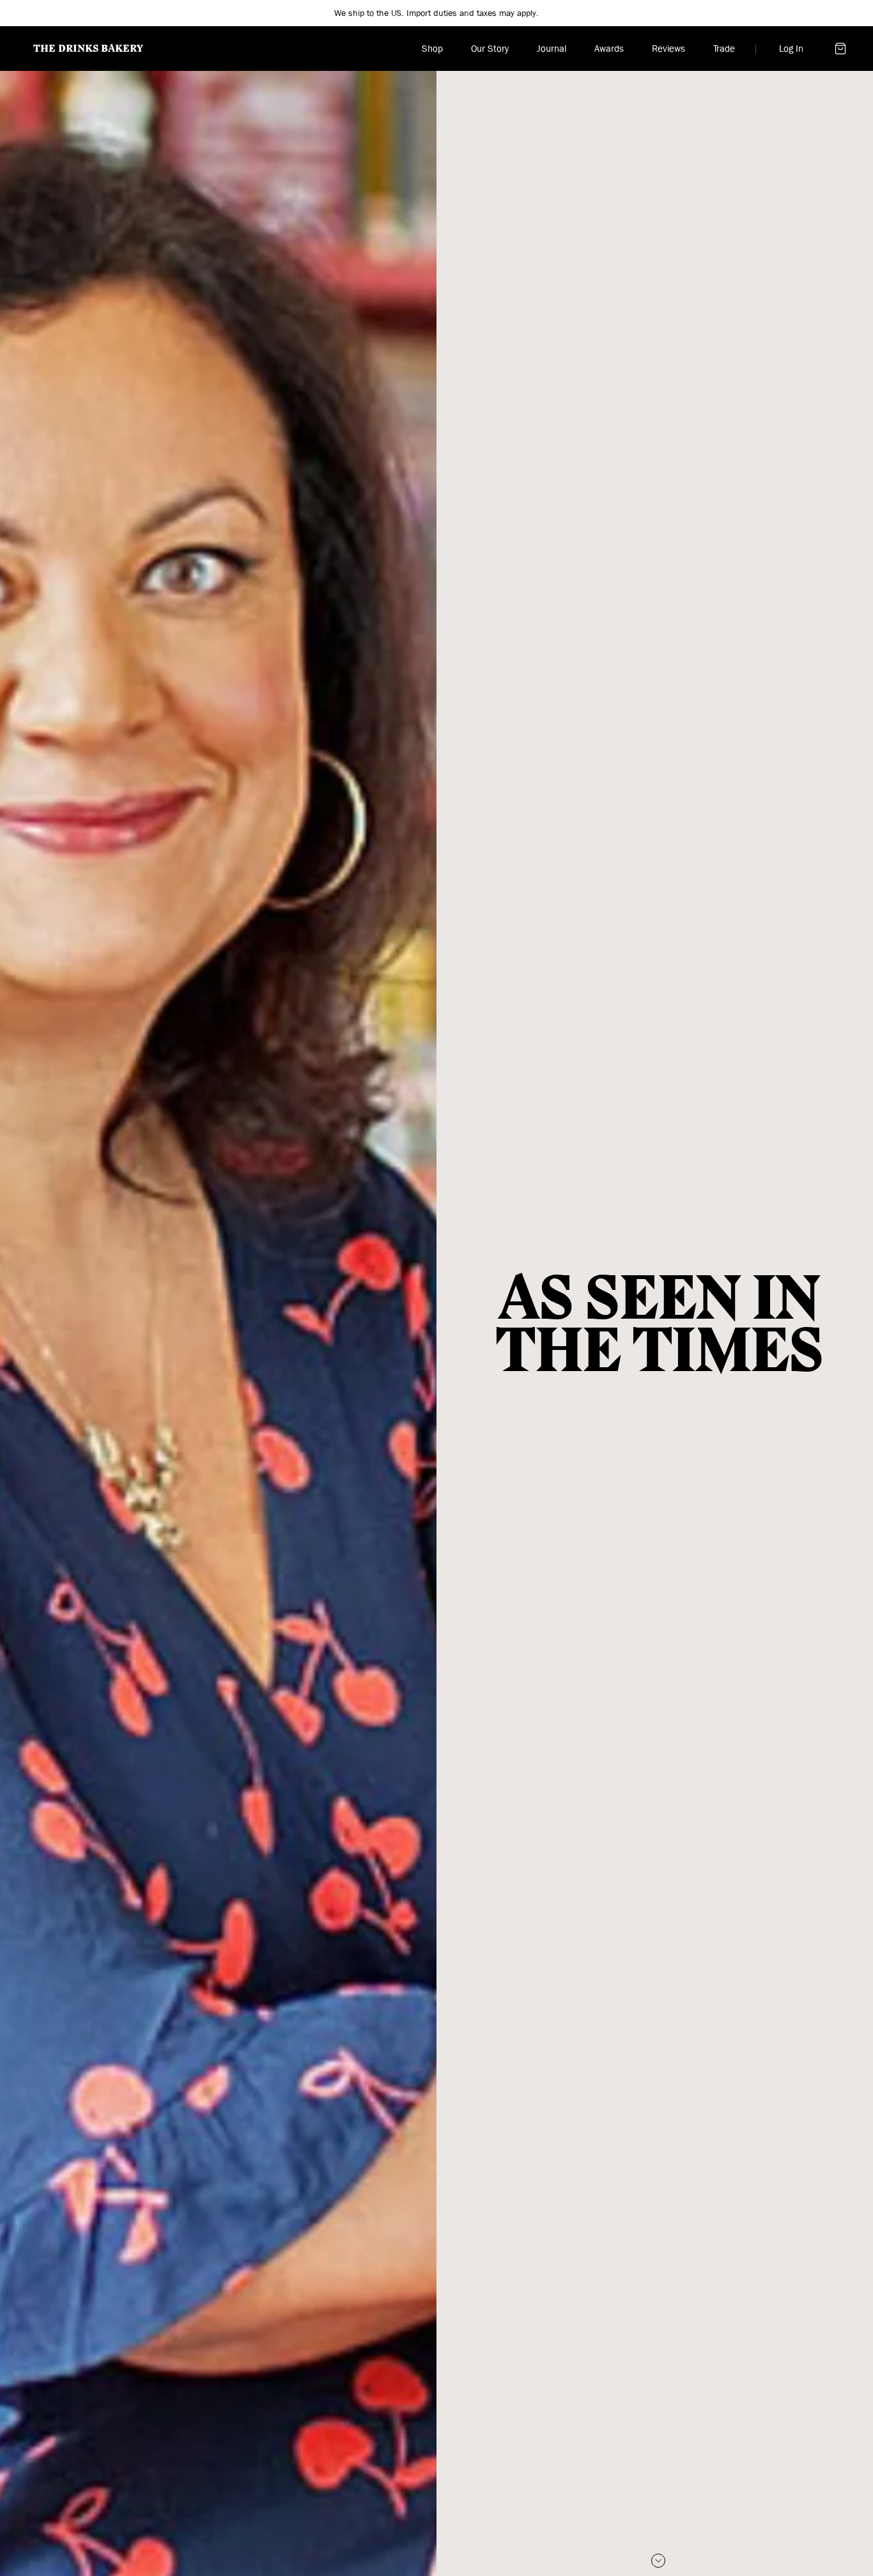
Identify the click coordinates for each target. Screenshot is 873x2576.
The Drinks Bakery (88, 49)
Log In (791, 49)
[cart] (840, 49)
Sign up (514, 13)
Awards (609, 49)
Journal (552, 49)
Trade (724, 49)
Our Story (490, 49)
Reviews (668, 49)
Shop (432, 49)
